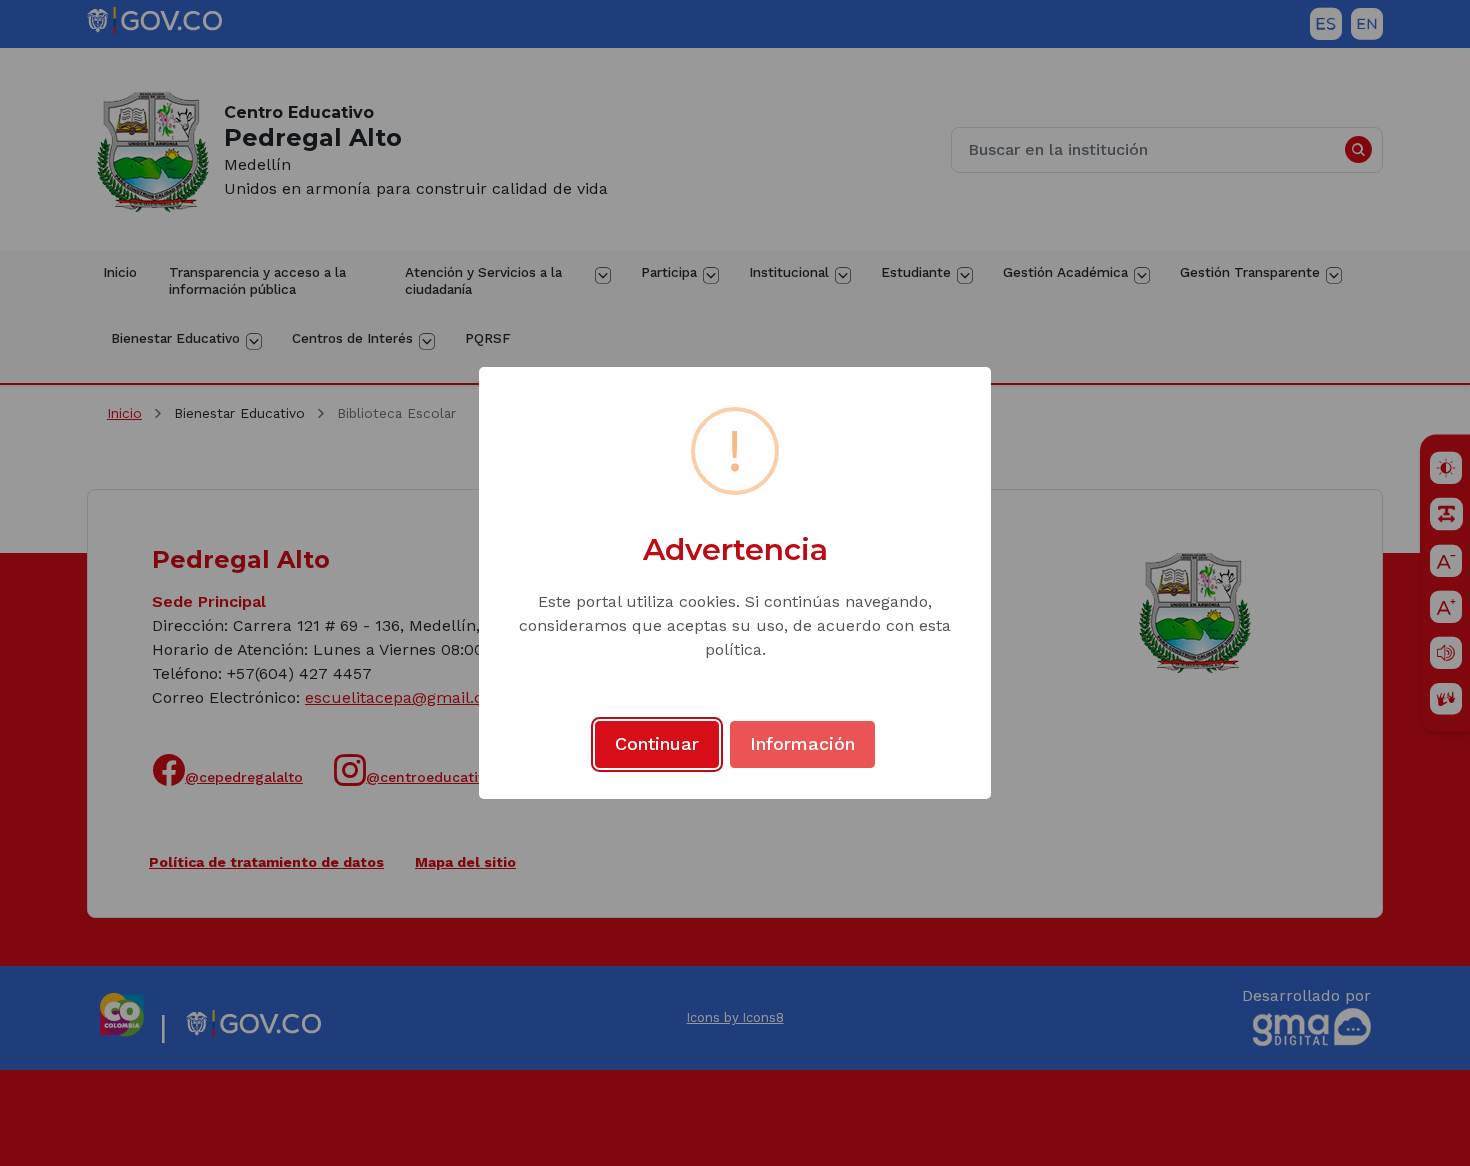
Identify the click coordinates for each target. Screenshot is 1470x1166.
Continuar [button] (657, 743)
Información (802, 743)
